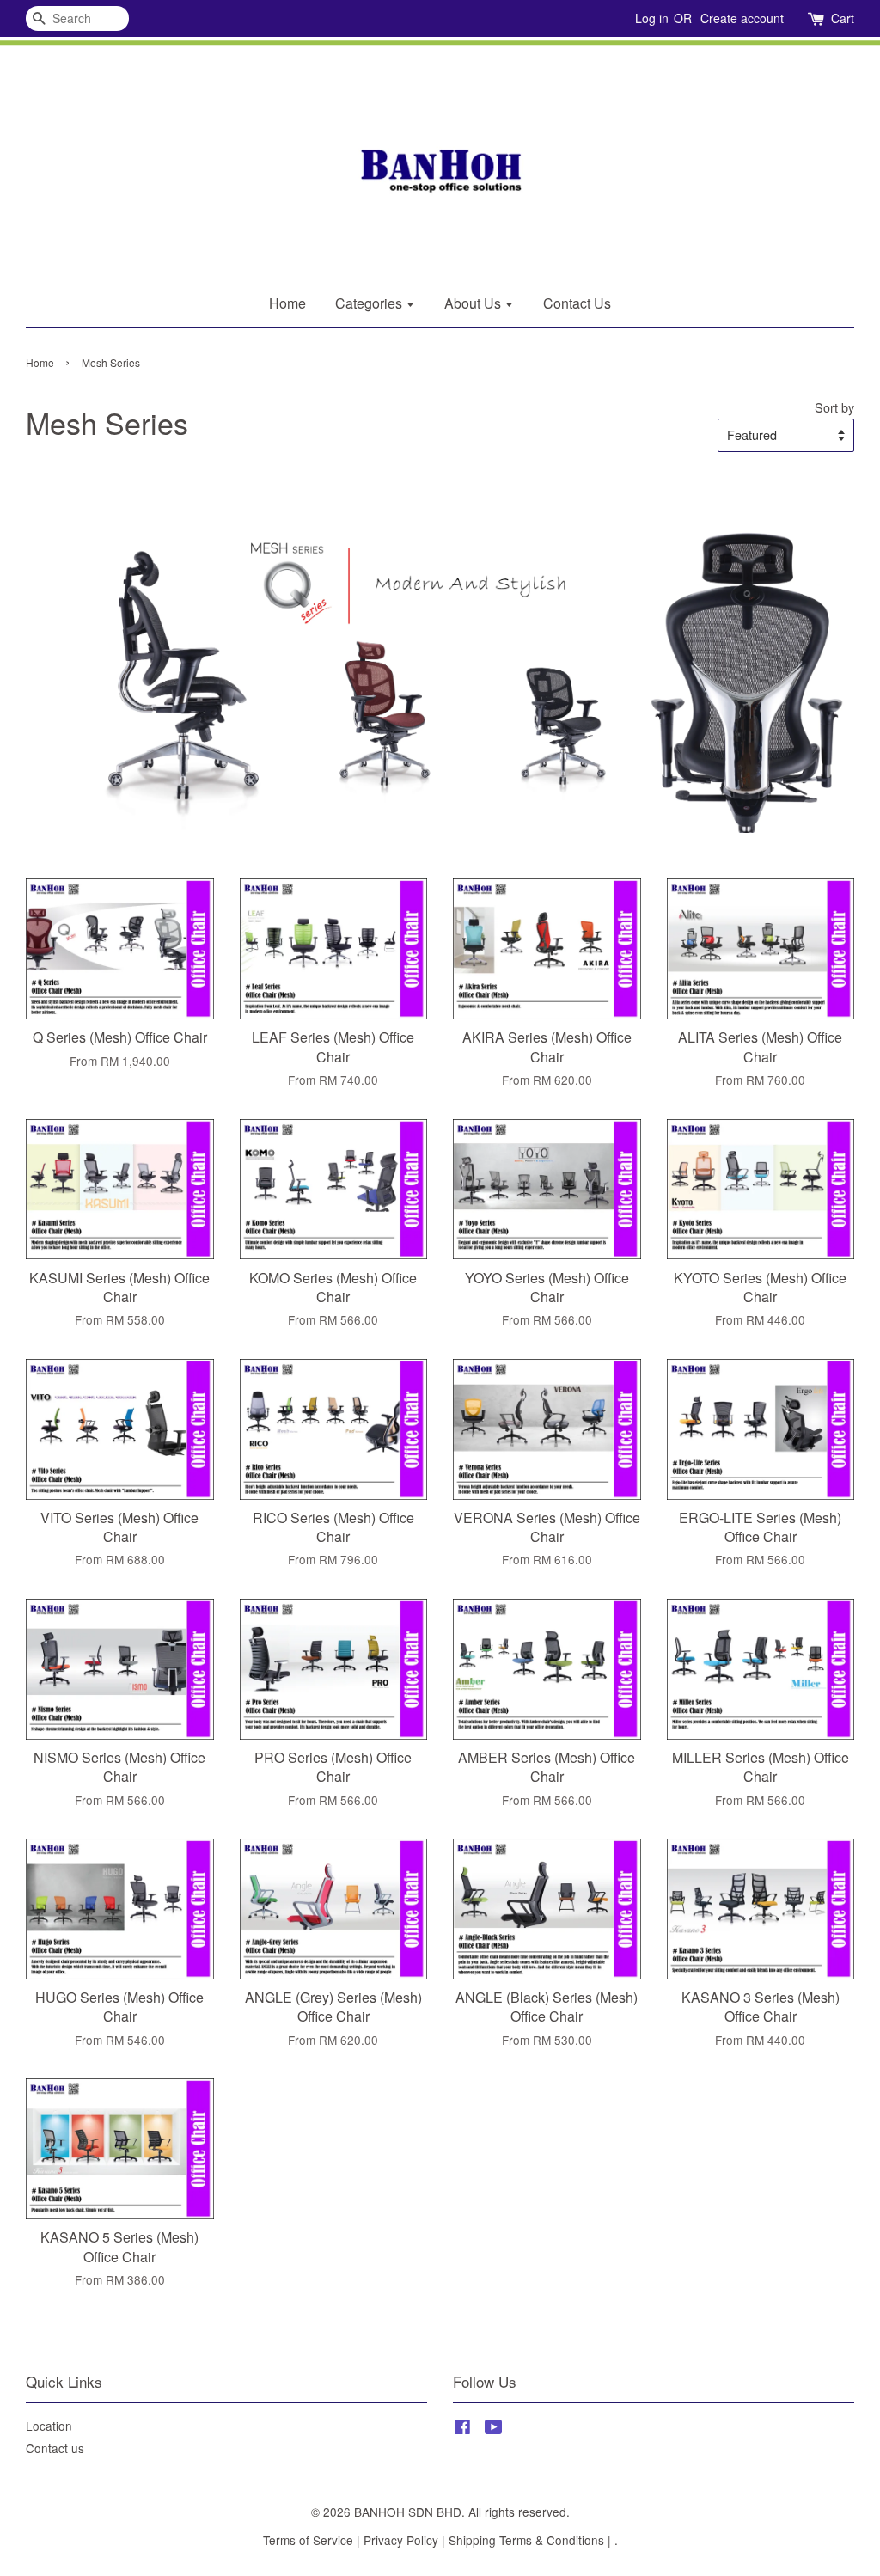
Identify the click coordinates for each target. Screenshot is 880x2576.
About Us (474, 303)
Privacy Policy (401, 2540)
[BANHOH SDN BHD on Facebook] (462, 2429)
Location (49, 2426)
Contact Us (577, 303)
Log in (652, 18)
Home (287, 303)
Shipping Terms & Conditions (526, 2540)
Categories (370, 303)
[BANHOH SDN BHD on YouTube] (494, 2429)
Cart (843, 18)
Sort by (834, 407)
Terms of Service (308, 2540)
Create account (742, 18)
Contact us (55, 2448)
